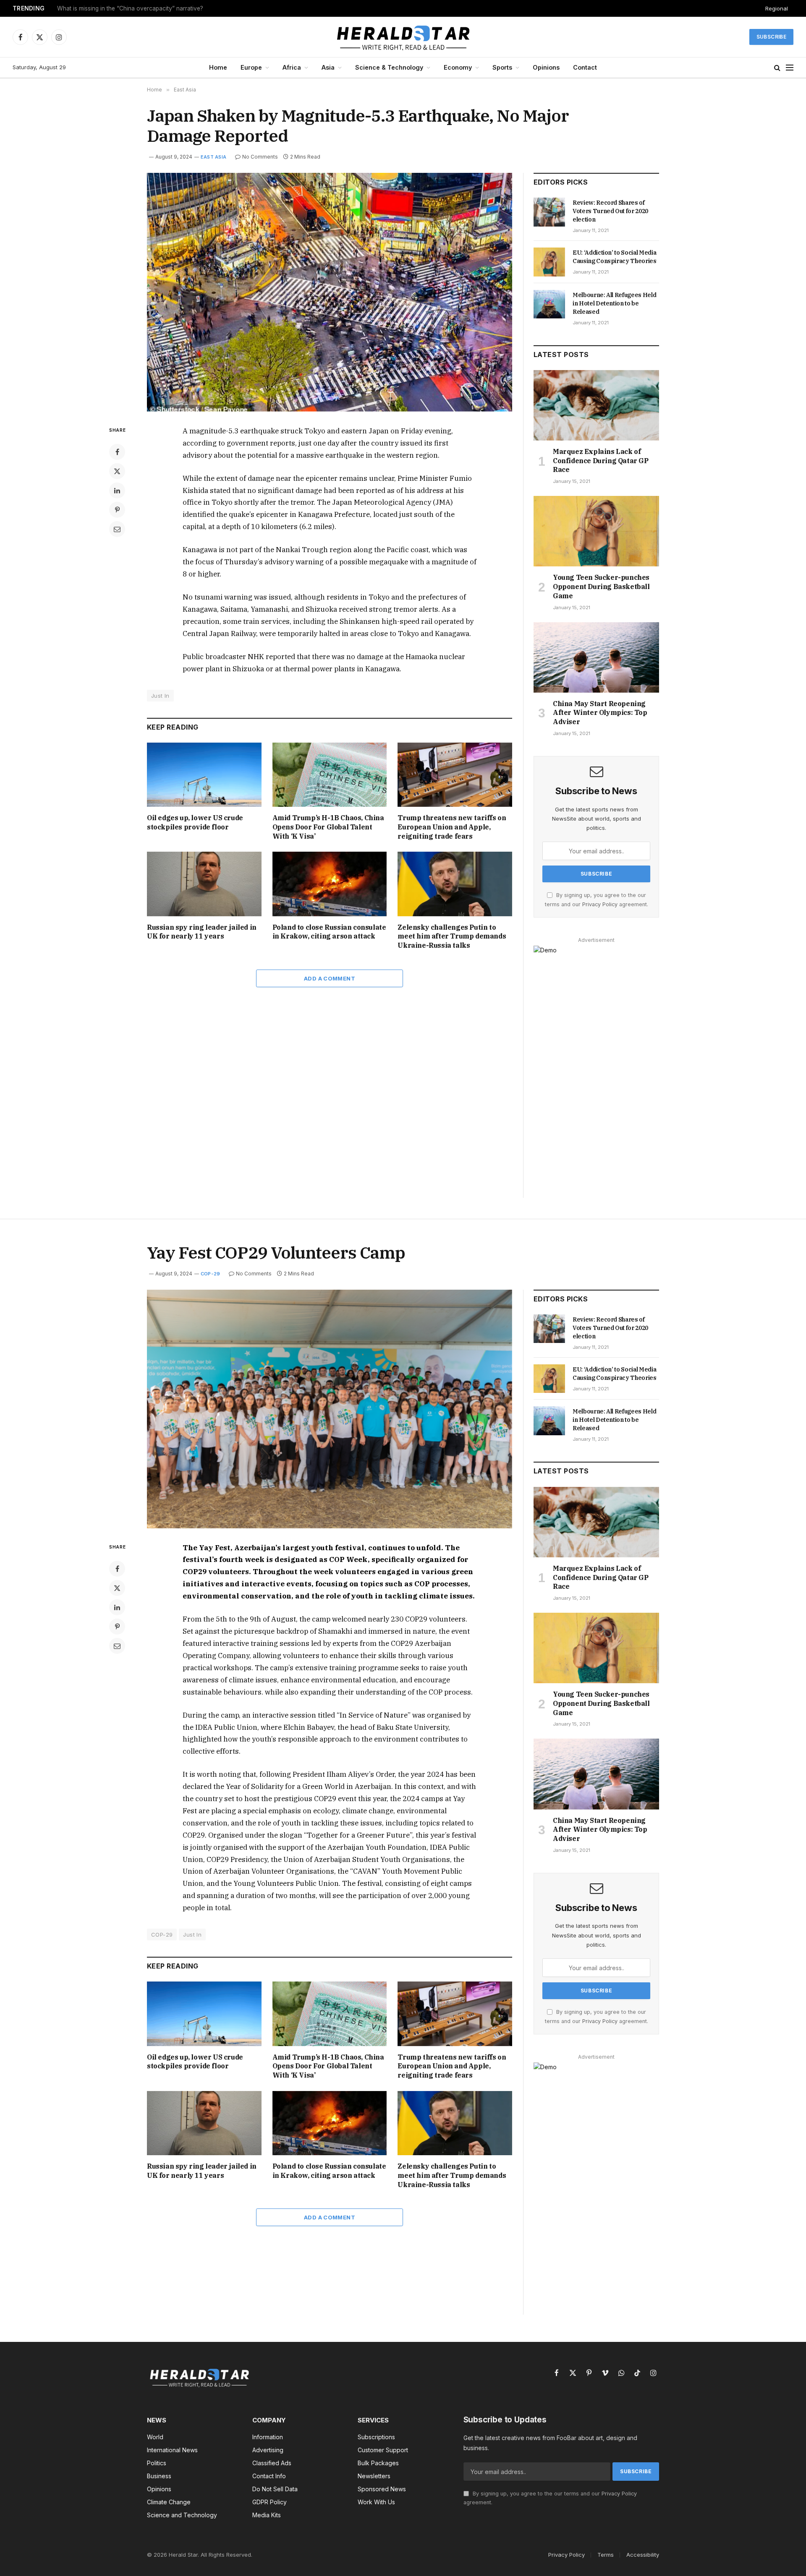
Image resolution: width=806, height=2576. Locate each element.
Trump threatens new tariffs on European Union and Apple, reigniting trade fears (452, 827)
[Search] (777, 68)
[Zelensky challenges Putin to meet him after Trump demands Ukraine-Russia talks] (455, 884)
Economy (458, 67)
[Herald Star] (403, 37)
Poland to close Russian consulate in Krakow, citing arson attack (329, 932)
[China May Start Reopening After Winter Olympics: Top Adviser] (596, 657)
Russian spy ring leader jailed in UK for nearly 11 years (202, 932)
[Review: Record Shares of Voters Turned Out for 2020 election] (549, 212)
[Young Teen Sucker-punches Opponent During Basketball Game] (596, 531)
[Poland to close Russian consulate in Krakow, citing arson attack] (330, 884)
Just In (160, 696)
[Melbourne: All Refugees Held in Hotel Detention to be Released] (549, 304)
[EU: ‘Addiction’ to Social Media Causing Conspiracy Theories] (549, 262)
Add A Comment (330, 978)
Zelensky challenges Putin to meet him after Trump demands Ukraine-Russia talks (452, 936)
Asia (328, 67)
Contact (585, 67)
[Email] (117, 529)
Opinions (546, 67)
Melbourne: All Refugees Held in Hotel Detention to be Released (614, 303)
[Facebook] (117, 452)
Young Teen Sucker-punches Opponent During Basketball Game (601, 587)
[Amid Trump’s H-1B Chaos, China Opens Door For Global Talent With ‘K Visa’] (330, 775)
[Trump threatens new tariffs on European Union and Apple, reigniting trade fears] (455, 775)
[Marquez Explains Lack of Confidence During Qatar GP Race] (596, 405)
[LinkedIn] (117, 490)
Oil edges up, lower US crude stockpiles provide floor (195, 822)
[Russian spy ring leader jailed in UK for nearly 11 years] (204, 884)
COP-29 (210, 1274)
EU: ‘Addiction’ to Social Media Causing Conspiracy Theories (615, 257)
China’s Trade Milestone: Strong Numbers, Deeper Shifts (133, 8)
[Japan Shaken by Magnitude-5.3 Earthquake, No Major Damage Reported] (330, 292)
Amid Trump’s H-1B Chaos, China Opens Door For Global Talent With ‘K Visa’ (328, 827)
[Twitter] (117, 471)
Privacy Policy (600, 904)
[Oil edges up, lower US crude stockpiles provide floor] (204, 775)
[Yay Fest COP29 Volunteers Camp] (330, 1409)
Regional (777, 8)
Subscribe (771, 37)
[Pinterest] (117, 510)
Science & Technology (389, 67)
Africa (292, 67)
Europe (251, 67)
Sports (502, 67)
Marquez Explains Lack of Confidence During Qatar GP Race (601, 461)
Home (218, 67)
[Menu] (790, 68)
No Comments (260, 157)
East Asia (213, 157)
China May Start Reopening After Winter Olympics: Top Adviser (600, 713)
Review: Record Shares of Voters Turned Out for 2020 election (610, 211)
